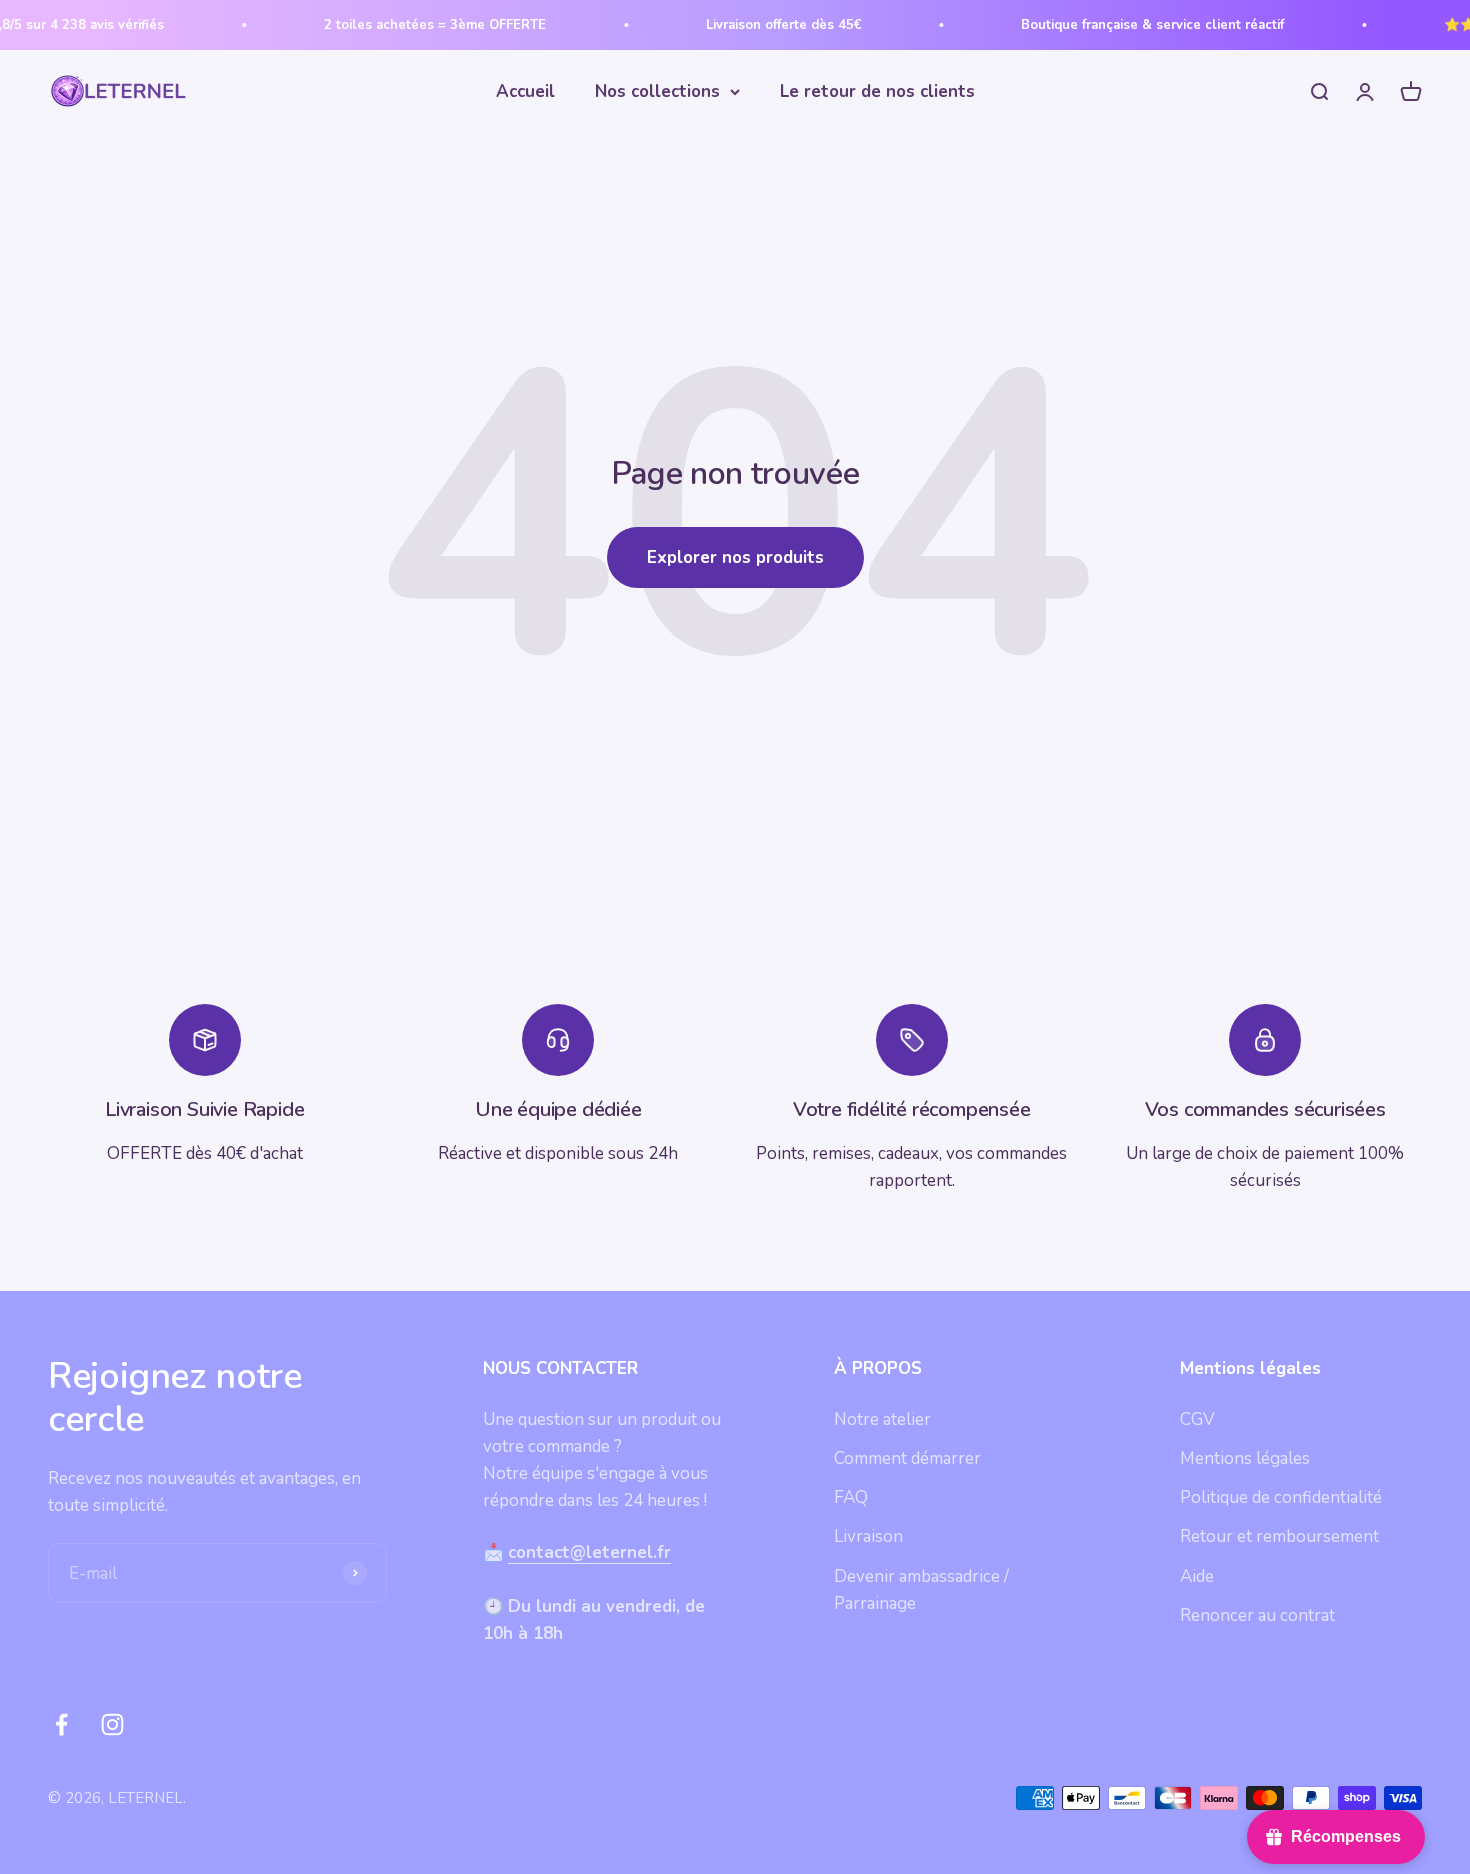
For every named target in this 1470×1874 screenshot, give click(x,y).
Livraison (868, 1536)
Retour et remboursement (1279, 1536)
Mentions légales (1245, 1458)
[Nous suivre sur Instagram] (112, 1724)
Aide (1197, 1576)
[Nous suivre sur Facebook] (61, 1724)
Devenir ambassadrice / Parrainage (921, 1590)
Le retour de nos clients (877, 91)
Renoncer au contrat (1257, 1615)
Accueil (525, 91)
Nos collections (657, 91)
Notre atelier (882, 1419)
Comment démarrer (907, 1458)
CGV (1197, 1419)
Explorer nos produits (735, 557)
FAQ (851, 1497)
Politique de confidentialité (1281, 1497)
